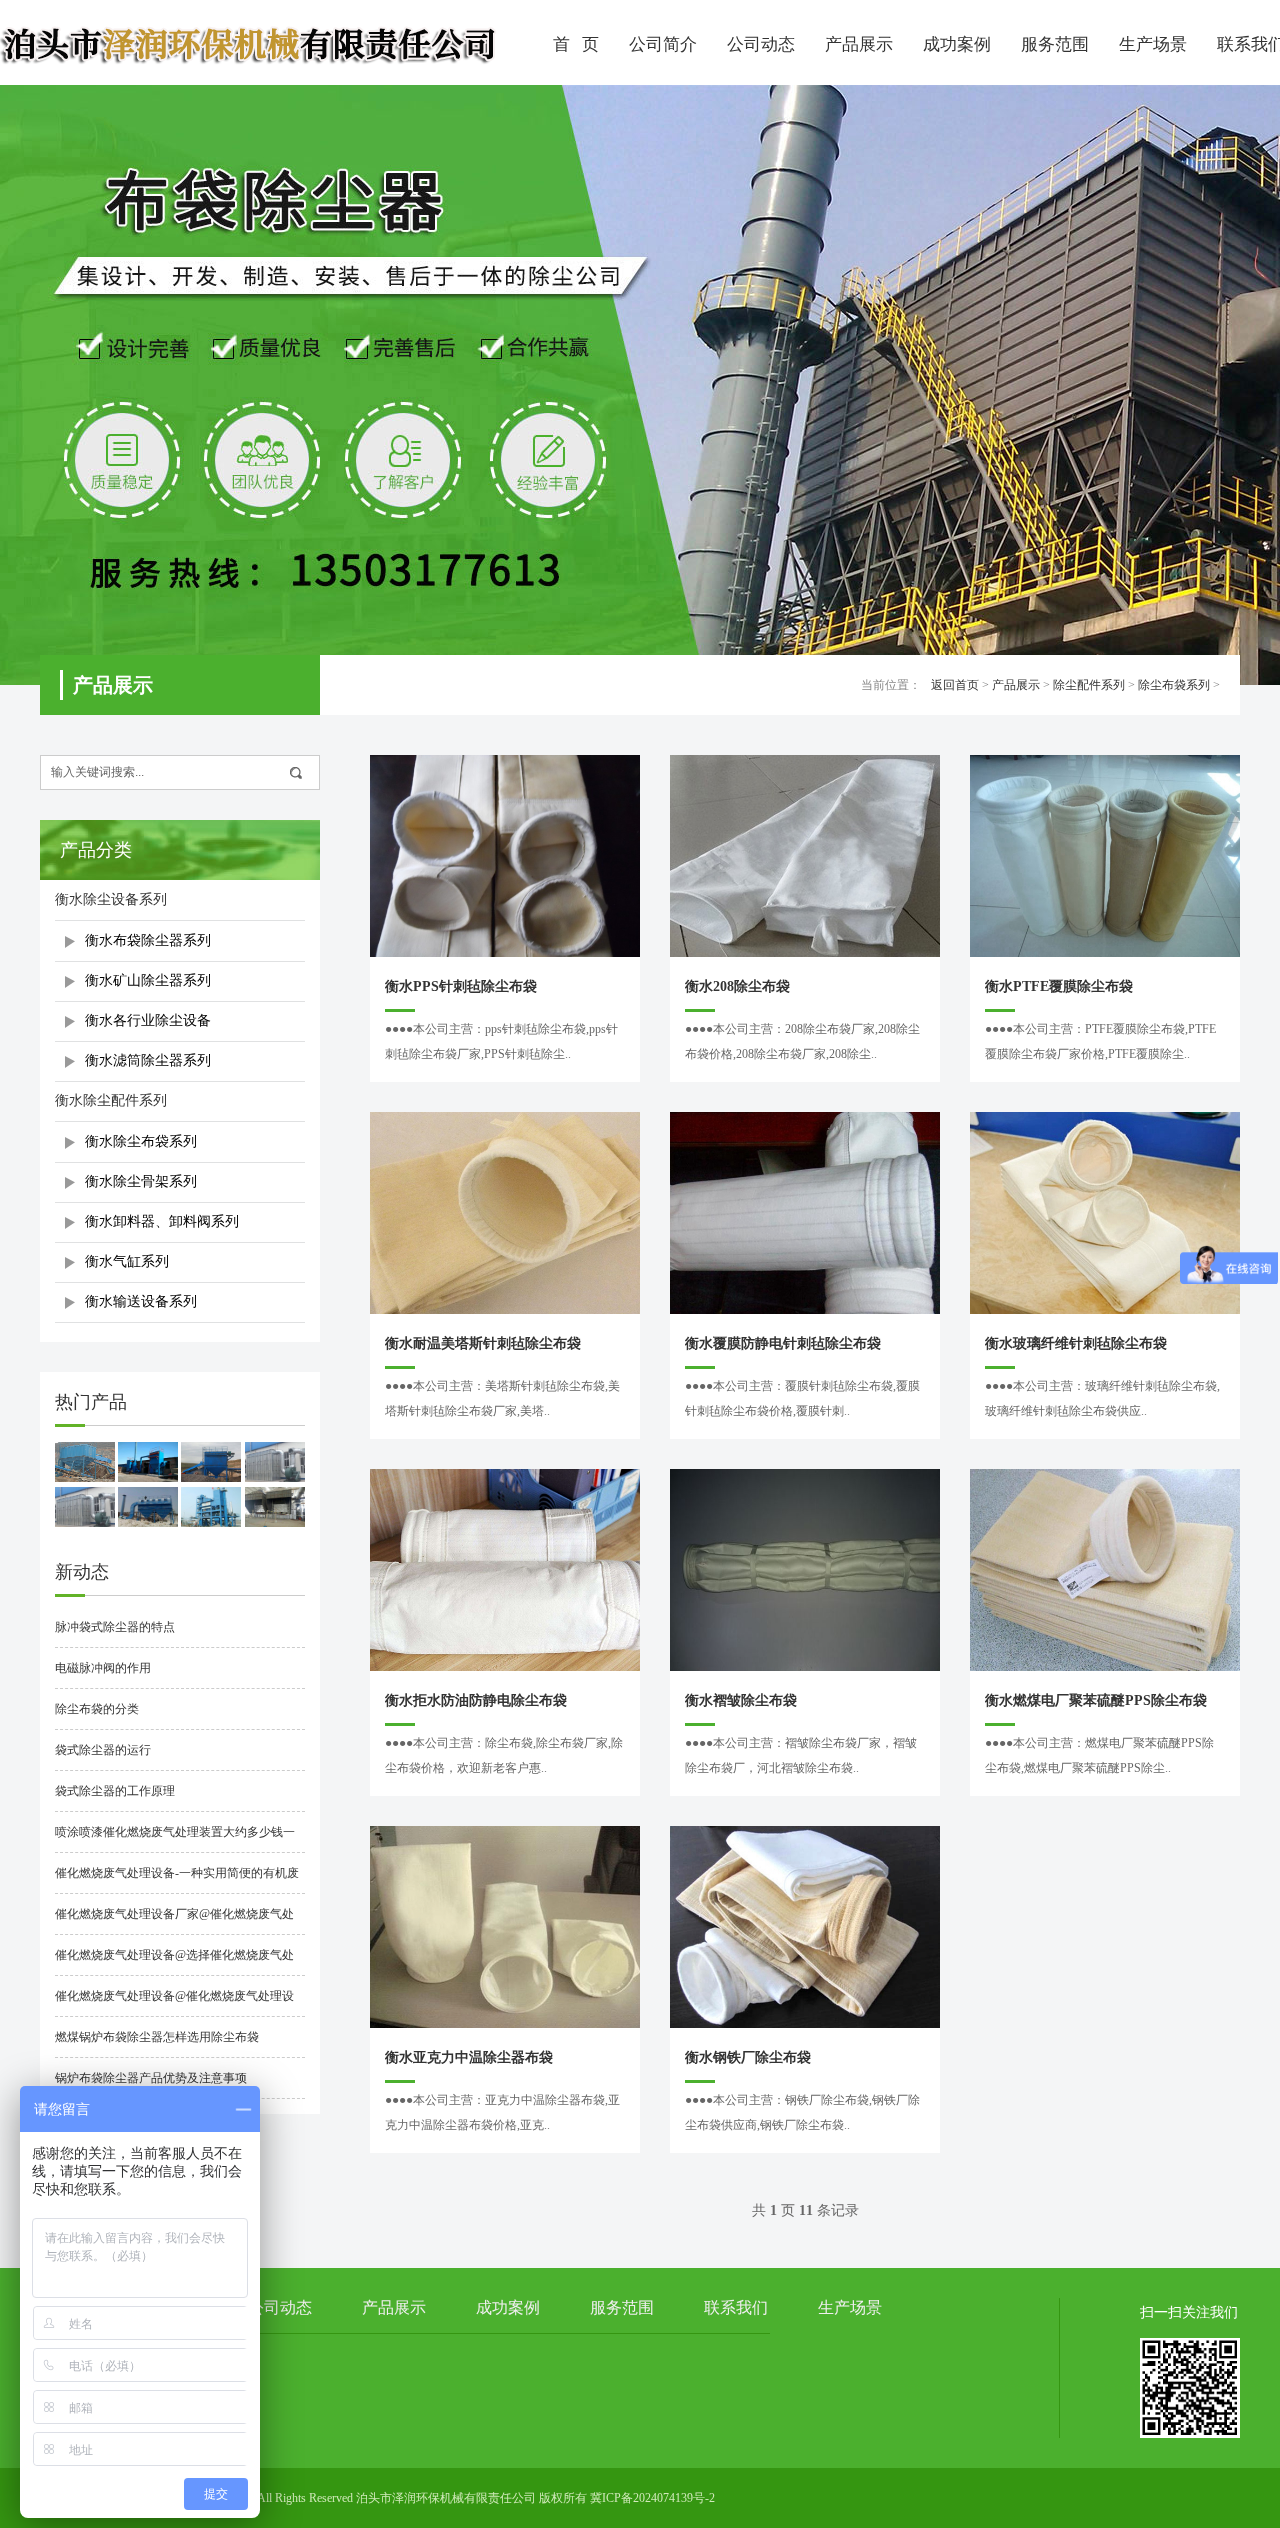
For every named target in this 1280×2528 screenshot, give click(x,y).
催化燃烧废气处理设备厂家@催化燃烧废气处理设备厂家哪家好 (174, 1921)
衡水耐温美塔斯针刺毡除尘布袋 (483, 1343)
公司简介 (663, 44)
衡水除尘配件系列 (111, 1100)
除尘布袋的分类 (97, 1709)
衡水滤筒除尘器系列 (148, 1060)
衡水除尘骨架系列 (141, 1181)
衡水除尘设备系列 (111, 899)
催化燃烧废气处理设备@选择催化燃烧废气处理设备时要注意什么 (174, 1962)
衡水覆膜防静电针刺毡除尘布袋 (783, 1343)
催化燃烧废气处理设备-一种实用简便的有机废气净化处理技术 (177, 1880)
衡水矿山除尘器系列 (148, 980)
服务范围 (1055, 44)
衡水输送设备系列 (141, 1301)
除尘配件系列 (1089, 685)
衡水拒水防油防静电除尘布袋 (476, 1700)
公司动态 (761, 44)
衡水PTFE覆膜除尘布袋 (1059, 986)
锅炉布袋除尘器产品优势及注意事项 (151, 2078)
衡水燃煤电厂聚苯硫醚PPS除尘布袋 (1096, 1700)
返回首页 (955, 685)
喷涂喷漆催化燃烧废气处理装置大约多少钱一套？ (175, 1839)
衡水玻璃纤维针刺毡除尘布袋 (1076, 1343)
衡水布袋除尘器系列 (148, 940)
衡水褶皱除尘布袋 (741, 1700)
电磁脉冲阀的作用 (103, 1668)
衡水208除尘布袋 (737, 986)
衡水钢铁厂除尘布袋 (748, 2057)
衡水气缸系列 (127, 1261)
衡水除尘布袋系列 (141, 1141)
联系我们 (736, 2307)
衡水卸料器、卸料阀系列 (162, 1221)
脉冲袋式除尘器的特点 (115, 1627)
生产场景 (1153, 44)
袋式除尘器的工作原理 (115, 1791)
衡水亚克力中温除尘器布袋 (469, 2057)
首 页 (576, 44)
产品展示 (859, 44)
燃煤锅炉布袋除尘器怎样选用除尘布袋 (157, 2037)
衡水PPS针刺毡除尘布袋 (461, 986)
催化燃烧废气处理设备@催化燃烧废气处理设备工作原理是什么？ (174, 2003)
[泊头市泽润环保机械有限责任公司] (250, 42)
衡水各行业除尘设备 (148, 1020)
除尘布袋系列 (1174, 685)
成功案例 (957, 44)
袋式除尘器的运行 (103, 1750)
